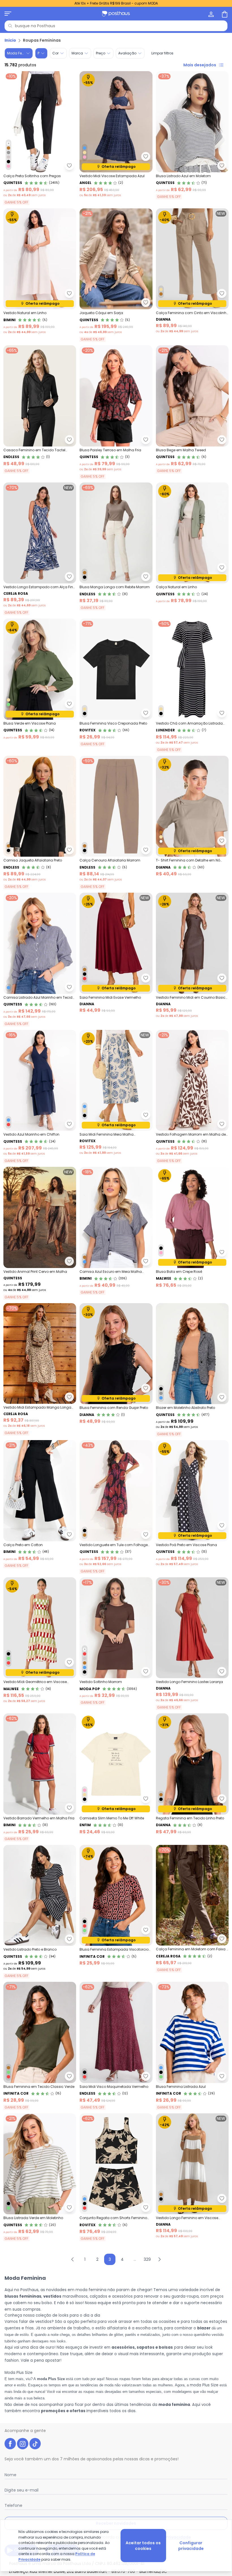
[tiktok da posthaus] (35, 2444)
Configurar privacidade (191, 2546)
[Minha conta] (210, 14)
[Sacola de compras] (224, 14)
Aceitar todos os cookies (143, 2546)
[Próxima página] (160, 2259)
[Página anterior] (72, 2259)
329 (147, 2259)
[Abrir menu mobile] (8, 14)
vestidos (52, 2296)
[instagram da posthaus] (23, 2444)
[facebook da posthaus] (10, 2444)
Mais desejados (200, 65)
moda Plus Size (204, 2385)
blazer (204, 2328)
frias (29, 2328)
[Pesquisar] (10, 26)
